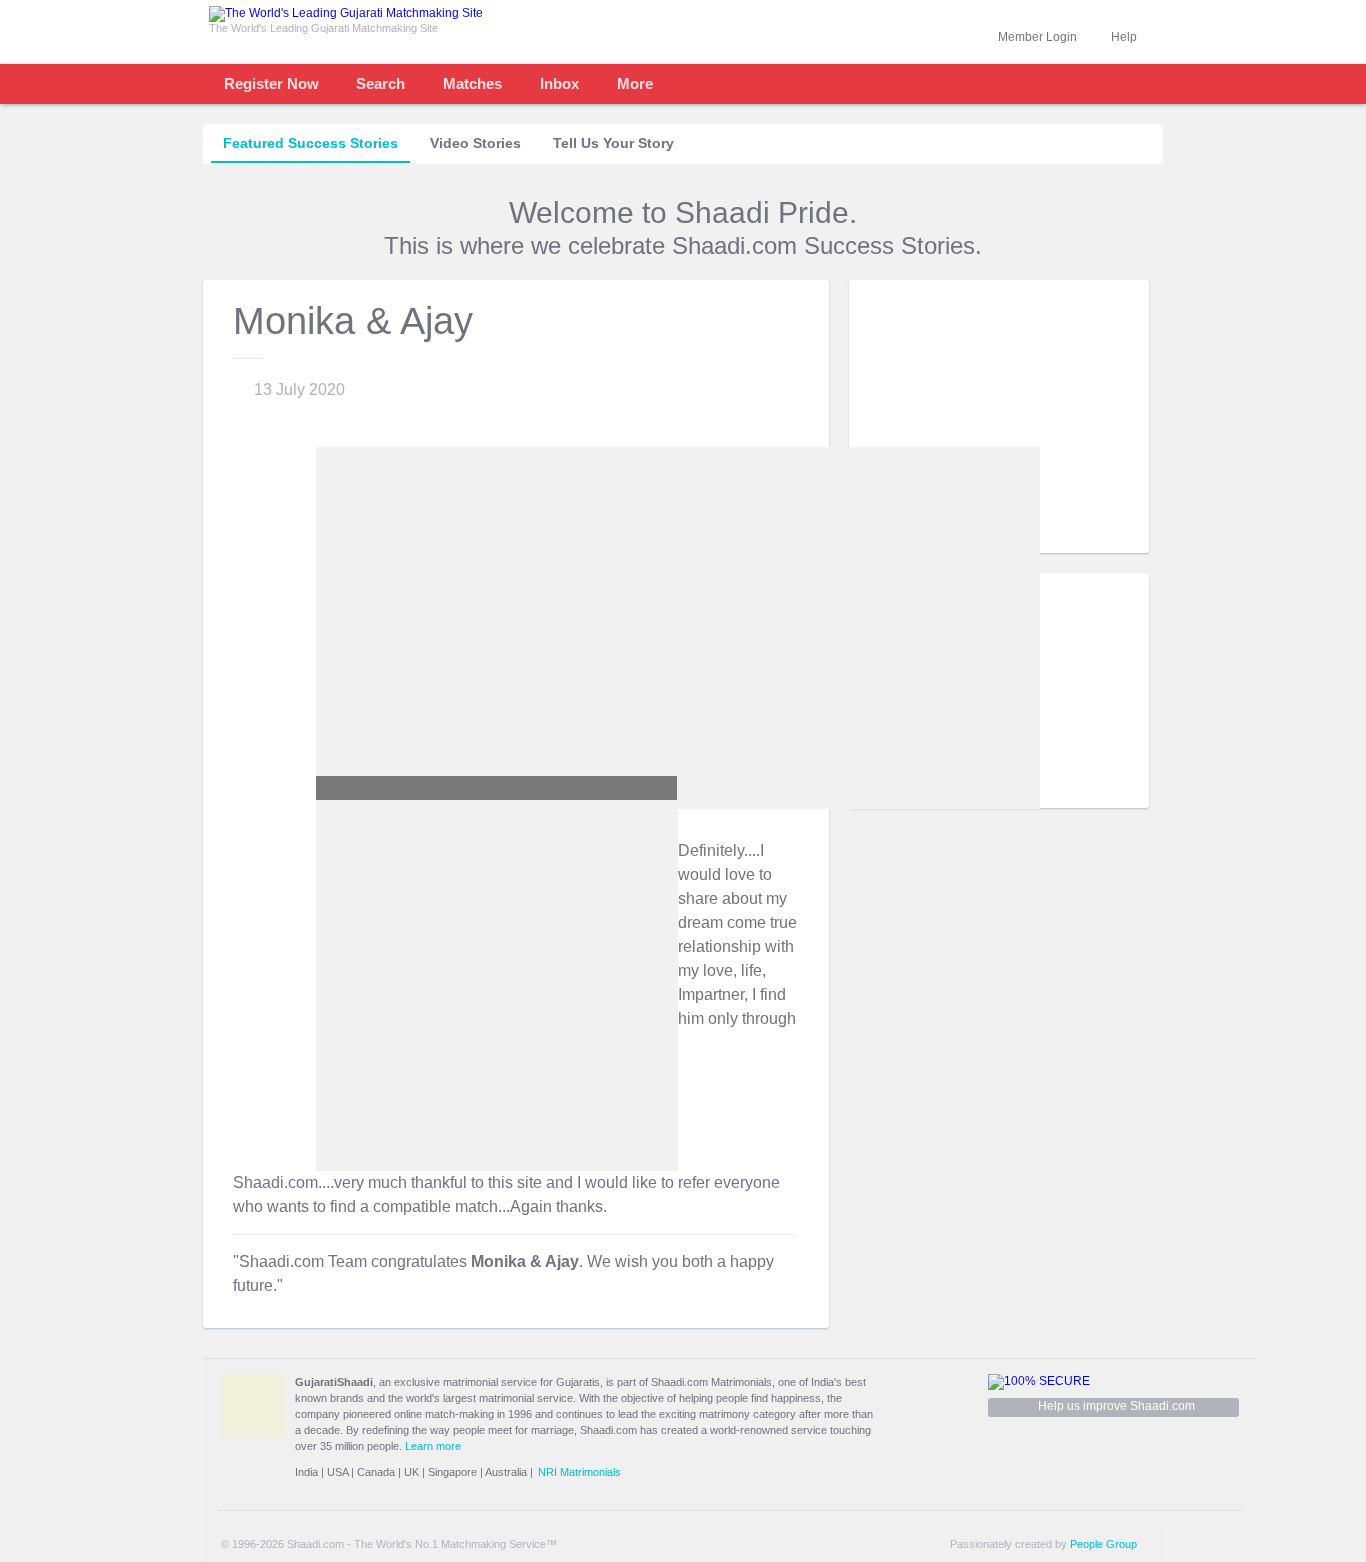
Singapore (452, 1472)
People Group (1103, 1544)
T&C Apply (1113, 537)
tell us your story (613, 143)
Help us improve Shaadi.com (1116, 1406)
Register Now (271, 83)
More (635, 83)
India (306, 1472)
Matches (472, 83)
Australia (506, 1472)
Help (1124, 37)
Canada (376, 1472)
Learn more (433, 1446)
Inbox (559, 83)
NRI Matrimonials (579, 1472)
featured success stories (310, 143)
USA (337, 1472)
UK (411, 1472)
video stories (475, 143)
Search (380, 83)
